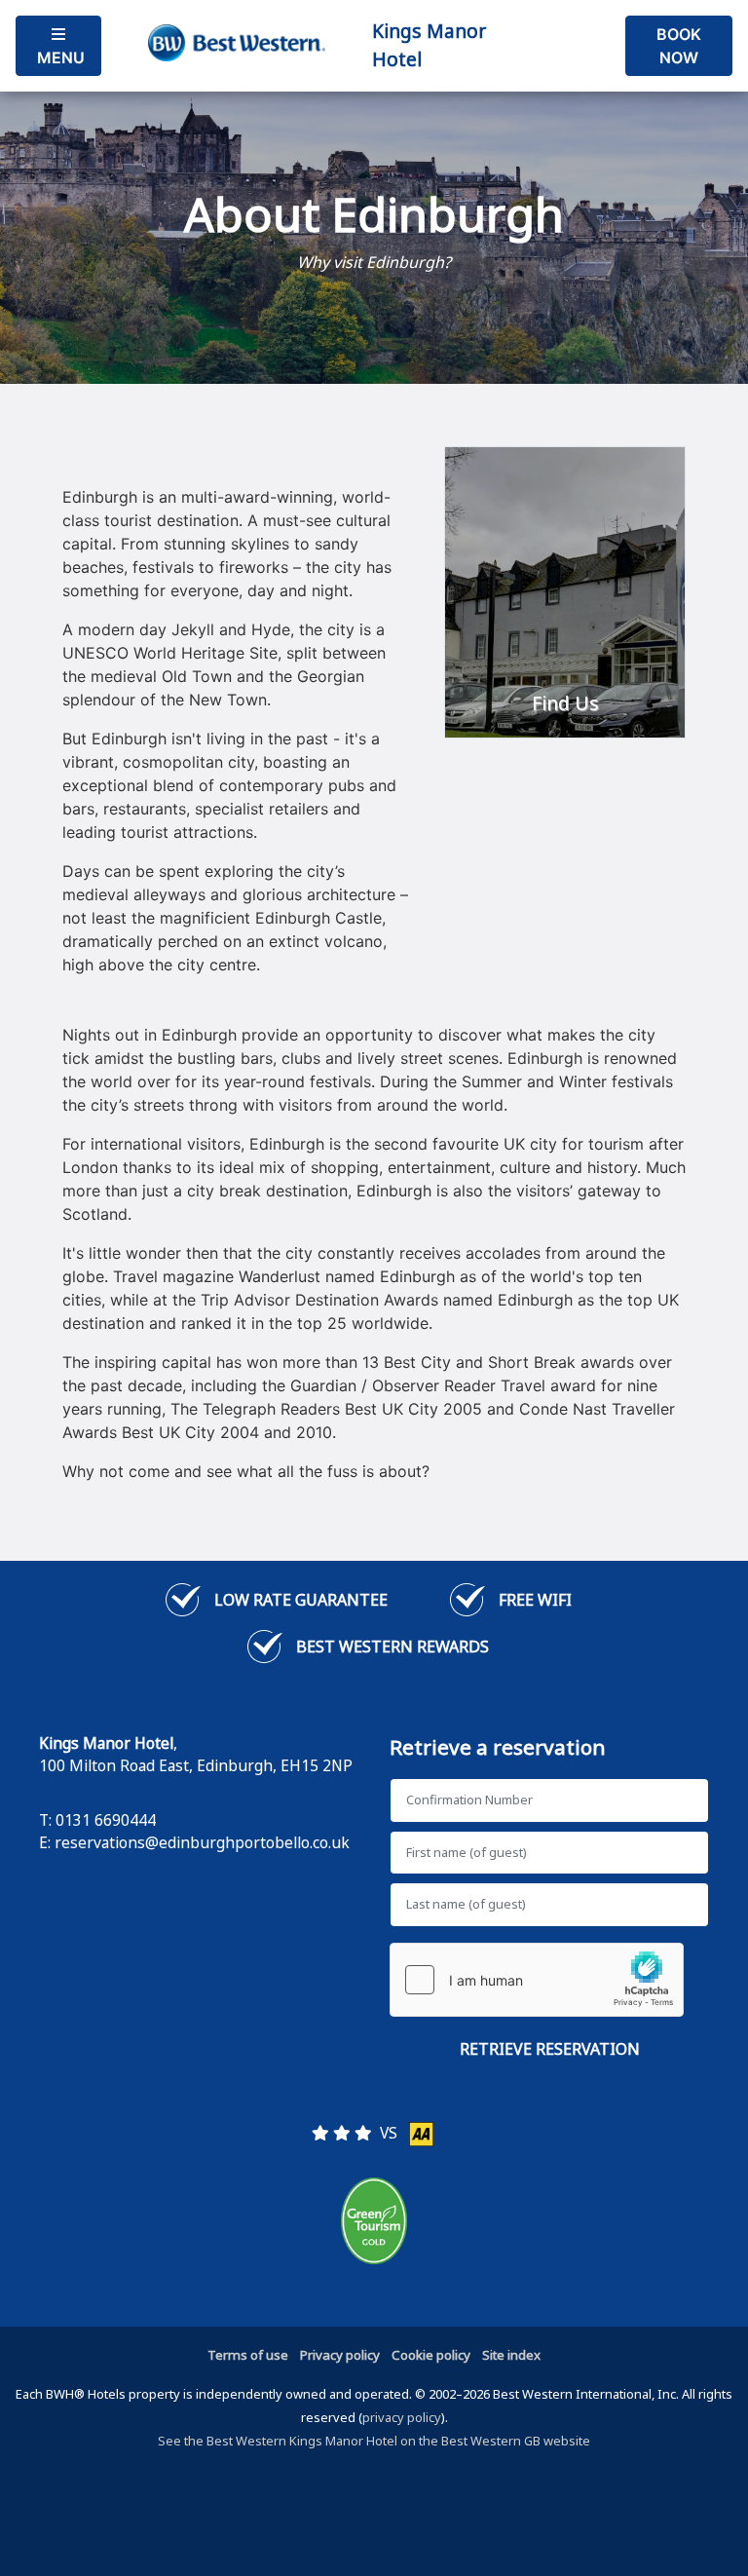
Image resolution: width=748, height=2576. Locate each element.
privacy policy (402, 2417)
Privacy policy (340, 2355)
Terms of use (248, 2355)
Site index (511, 2355)
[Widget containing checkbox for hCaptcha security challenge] (537, 1980)
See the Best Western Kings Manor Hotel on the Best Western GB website (374, 2441)
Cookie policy (431, 2355)
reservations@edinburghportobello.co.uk (202, 1842)
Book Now (679, 46)
